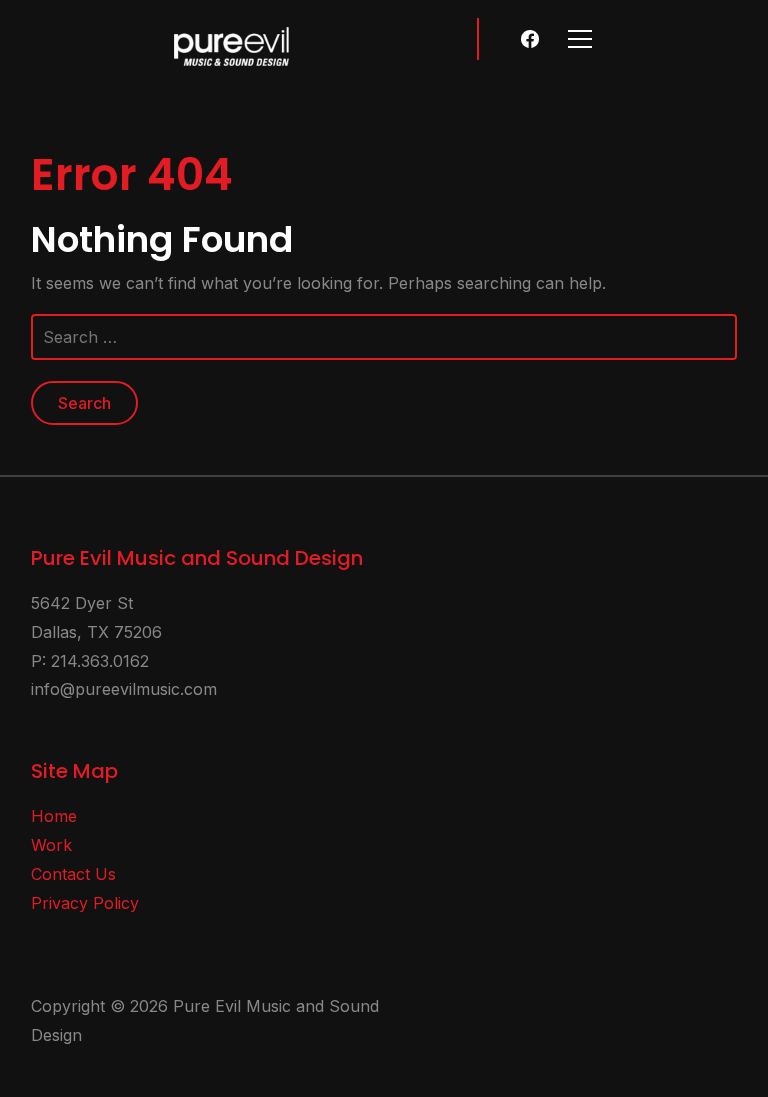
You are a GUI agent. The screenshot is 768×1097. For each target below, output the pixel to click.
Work (51, 845)
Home (54, 816)
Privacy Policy (85, 903)
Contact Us (73, 874)
